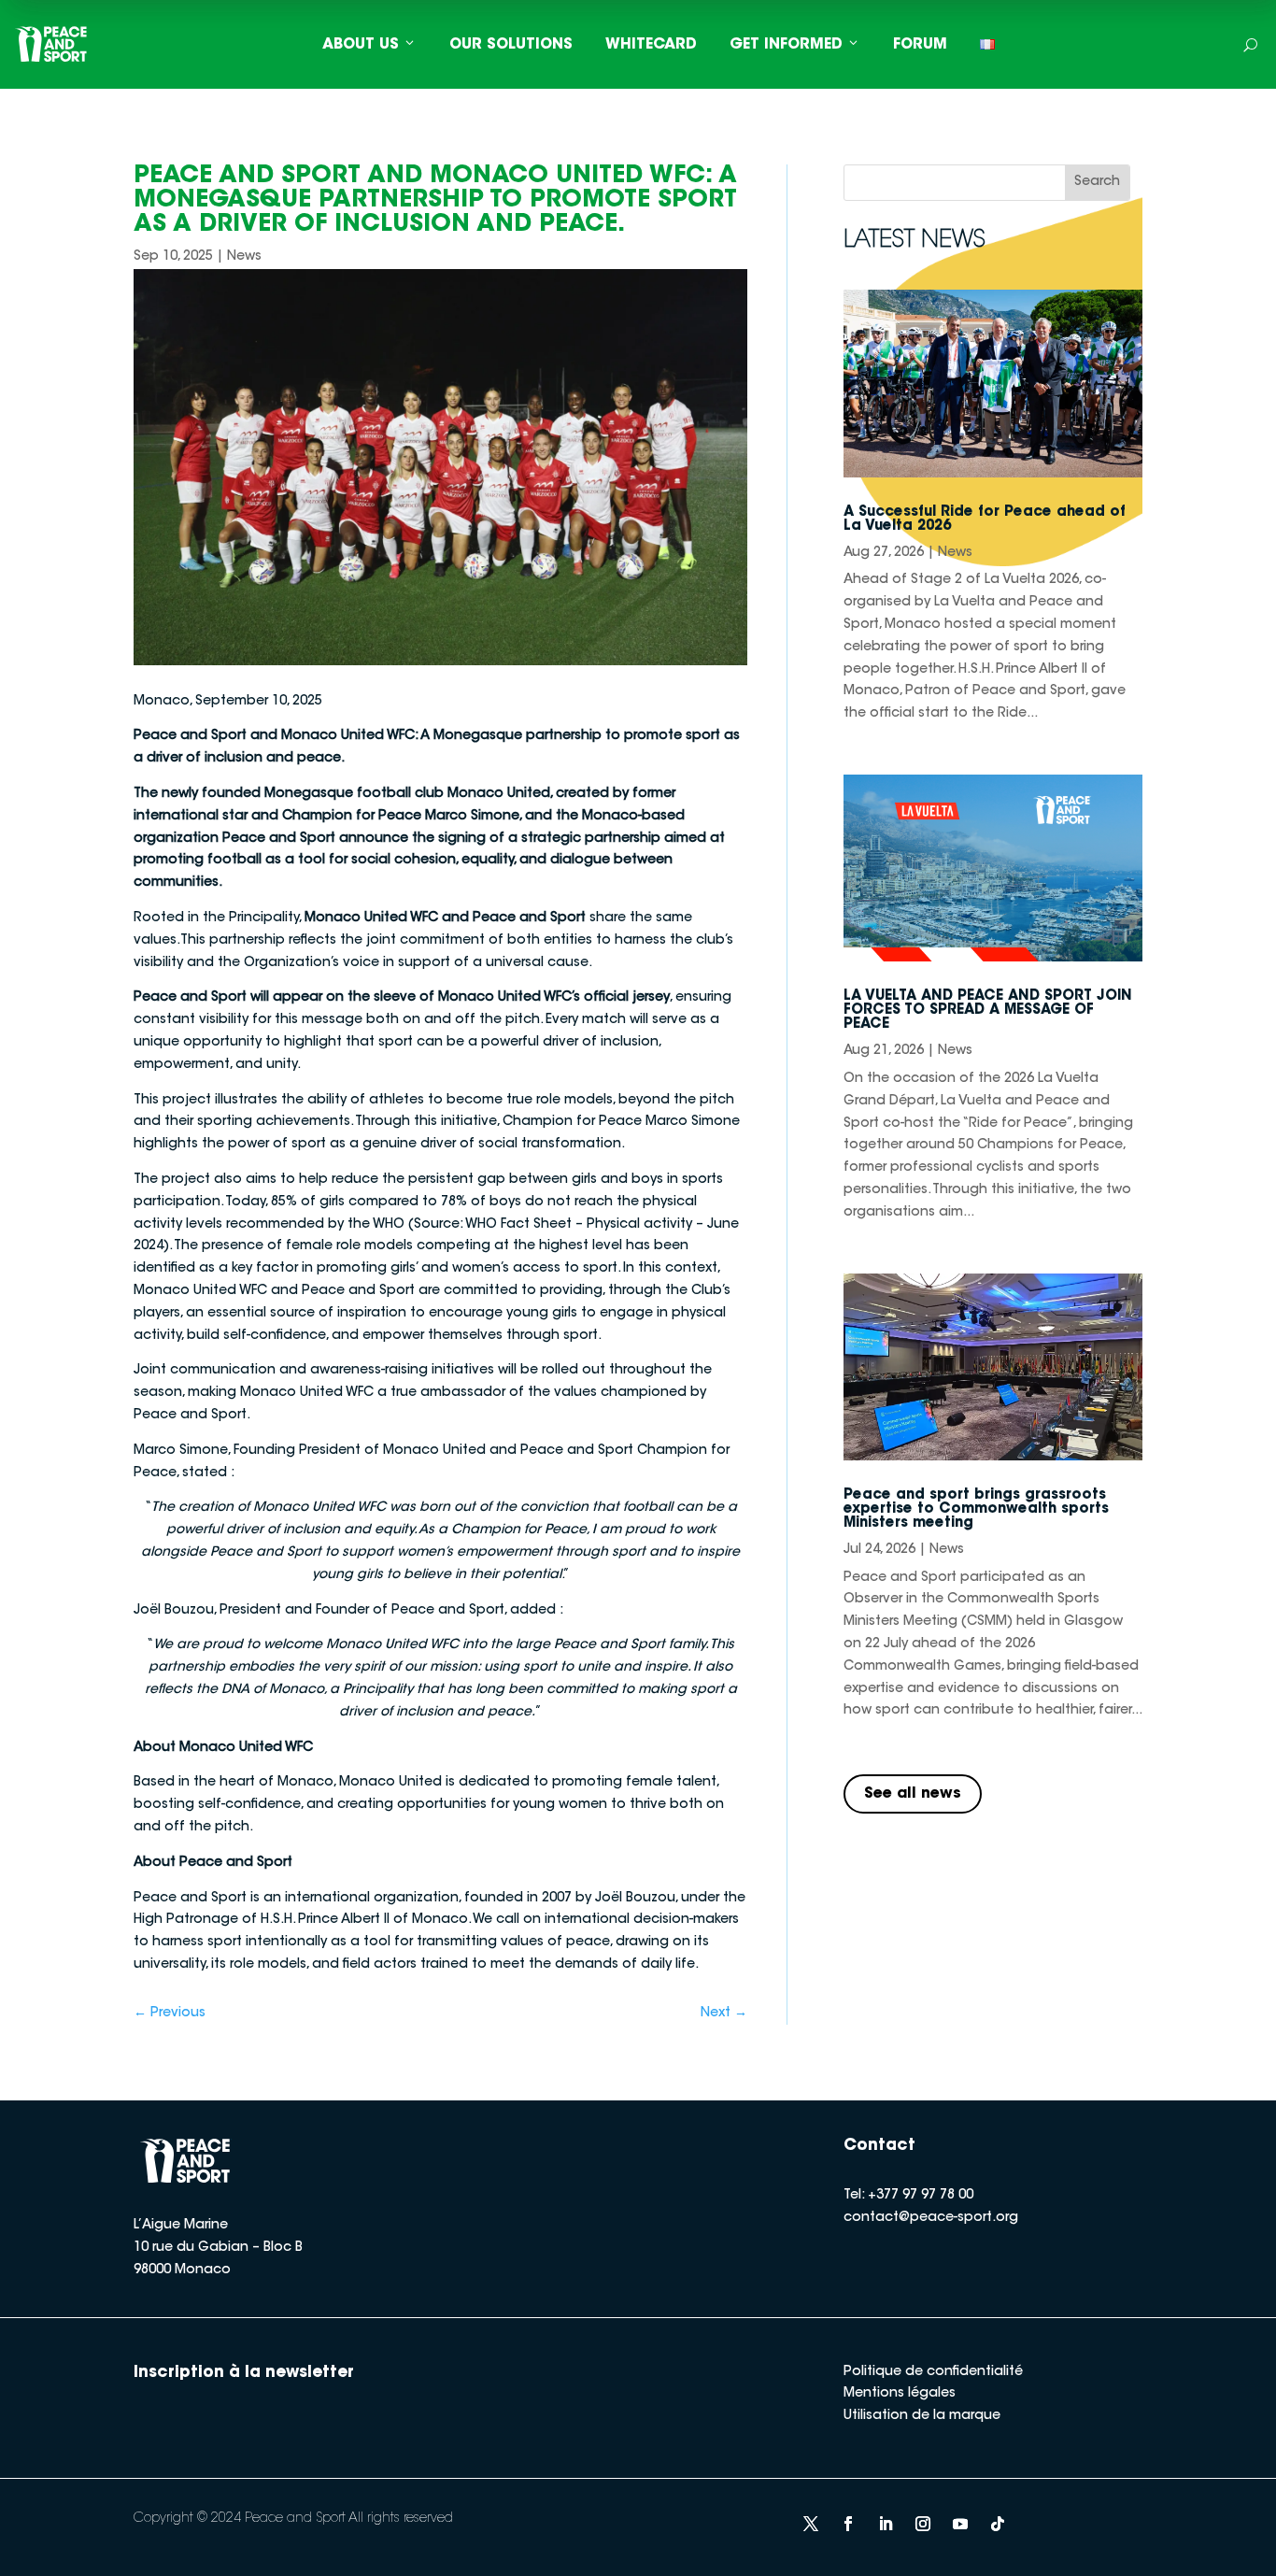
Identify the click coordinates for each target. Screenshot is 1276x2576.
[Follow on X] (811, 2524)
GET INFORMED (786, 45)
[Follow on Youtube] (960, 2524)
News (244, 257)
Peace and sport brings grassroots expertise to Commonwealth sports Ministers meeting (976, 1509)
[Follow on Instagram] (923, 2524)
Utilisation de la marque (922, 2416)
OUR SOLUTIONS (511, 45)
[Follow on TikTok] (998, 2524)
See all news (913, 1794)
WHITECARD (651, 45)
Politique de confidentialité (933, 2372)
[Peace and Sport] (51, 44)
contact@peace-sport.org (931, 2218)
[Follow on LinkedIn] (886, 2524)
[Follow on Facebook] (848, 2524)
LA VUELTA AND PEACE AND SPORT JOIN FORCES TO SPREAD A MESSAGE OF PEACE (988, 1010)
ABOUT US (361, 45)
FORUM (920, 45)
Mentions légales (900, 2394)
